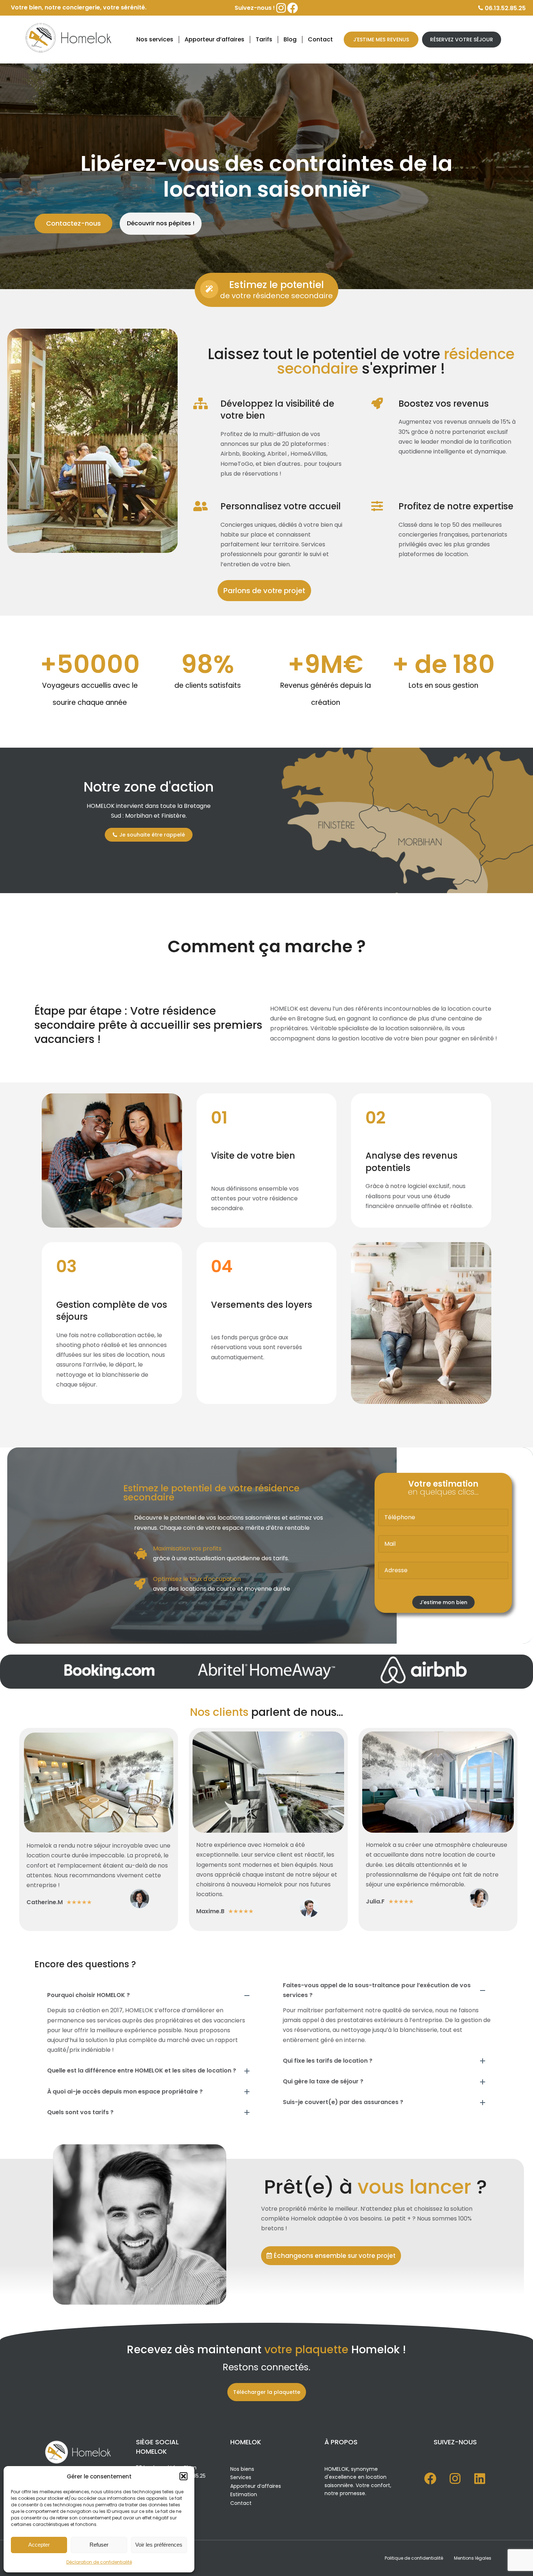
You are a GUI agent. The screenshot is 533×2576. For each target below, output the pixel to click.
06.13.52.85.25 (505, 8)
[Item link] (430, 2478)
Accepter (39, 2545)
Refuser (99, 2545)
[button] (183, 2476)
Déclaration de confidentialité (99, 2562)
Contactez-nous (73, 223)
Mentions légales (473, 2558)
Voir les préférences (159, 2545)
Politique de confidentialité (414, 2558)
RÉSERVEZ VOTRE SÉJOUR (462, 40)
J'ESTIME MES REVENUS (381, 40)
